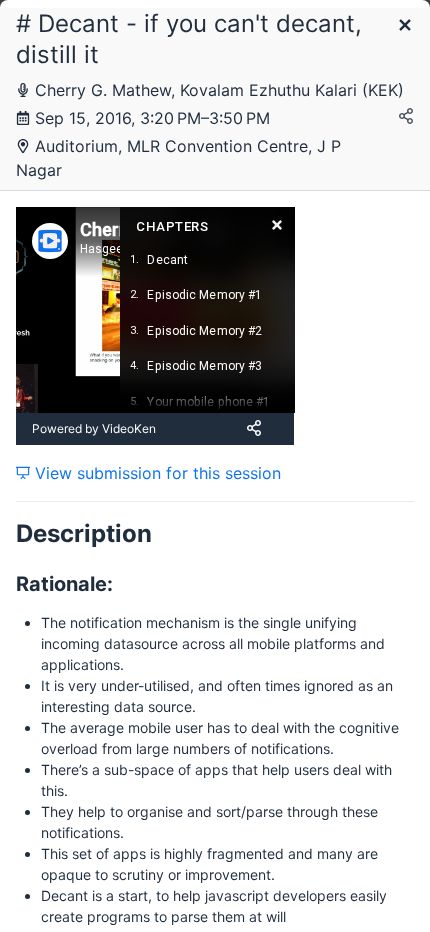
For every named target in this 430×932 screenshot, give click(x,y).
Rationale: (64, 584)
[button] (405, 26)
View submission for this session (155, 473)
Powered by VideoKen (94, 428)
